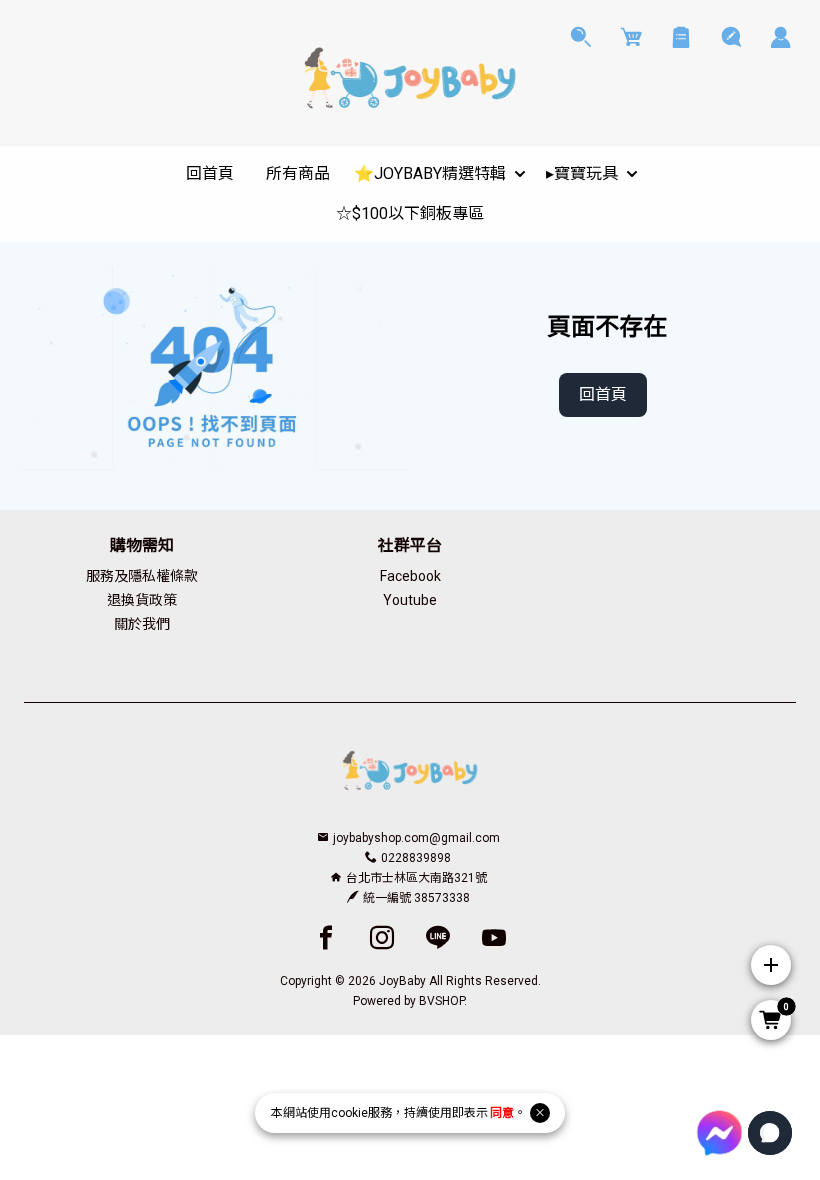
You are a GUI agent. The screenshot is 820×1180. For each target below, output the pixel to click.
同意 (502, 1113)
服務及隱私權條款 (142, 576)
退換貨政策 (142, 600)
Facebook (410, 576)
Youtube (410, 600)
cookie (349, 1113)
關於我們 (142, 624)
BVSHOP (441, 1001)
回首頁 (603, 394)
